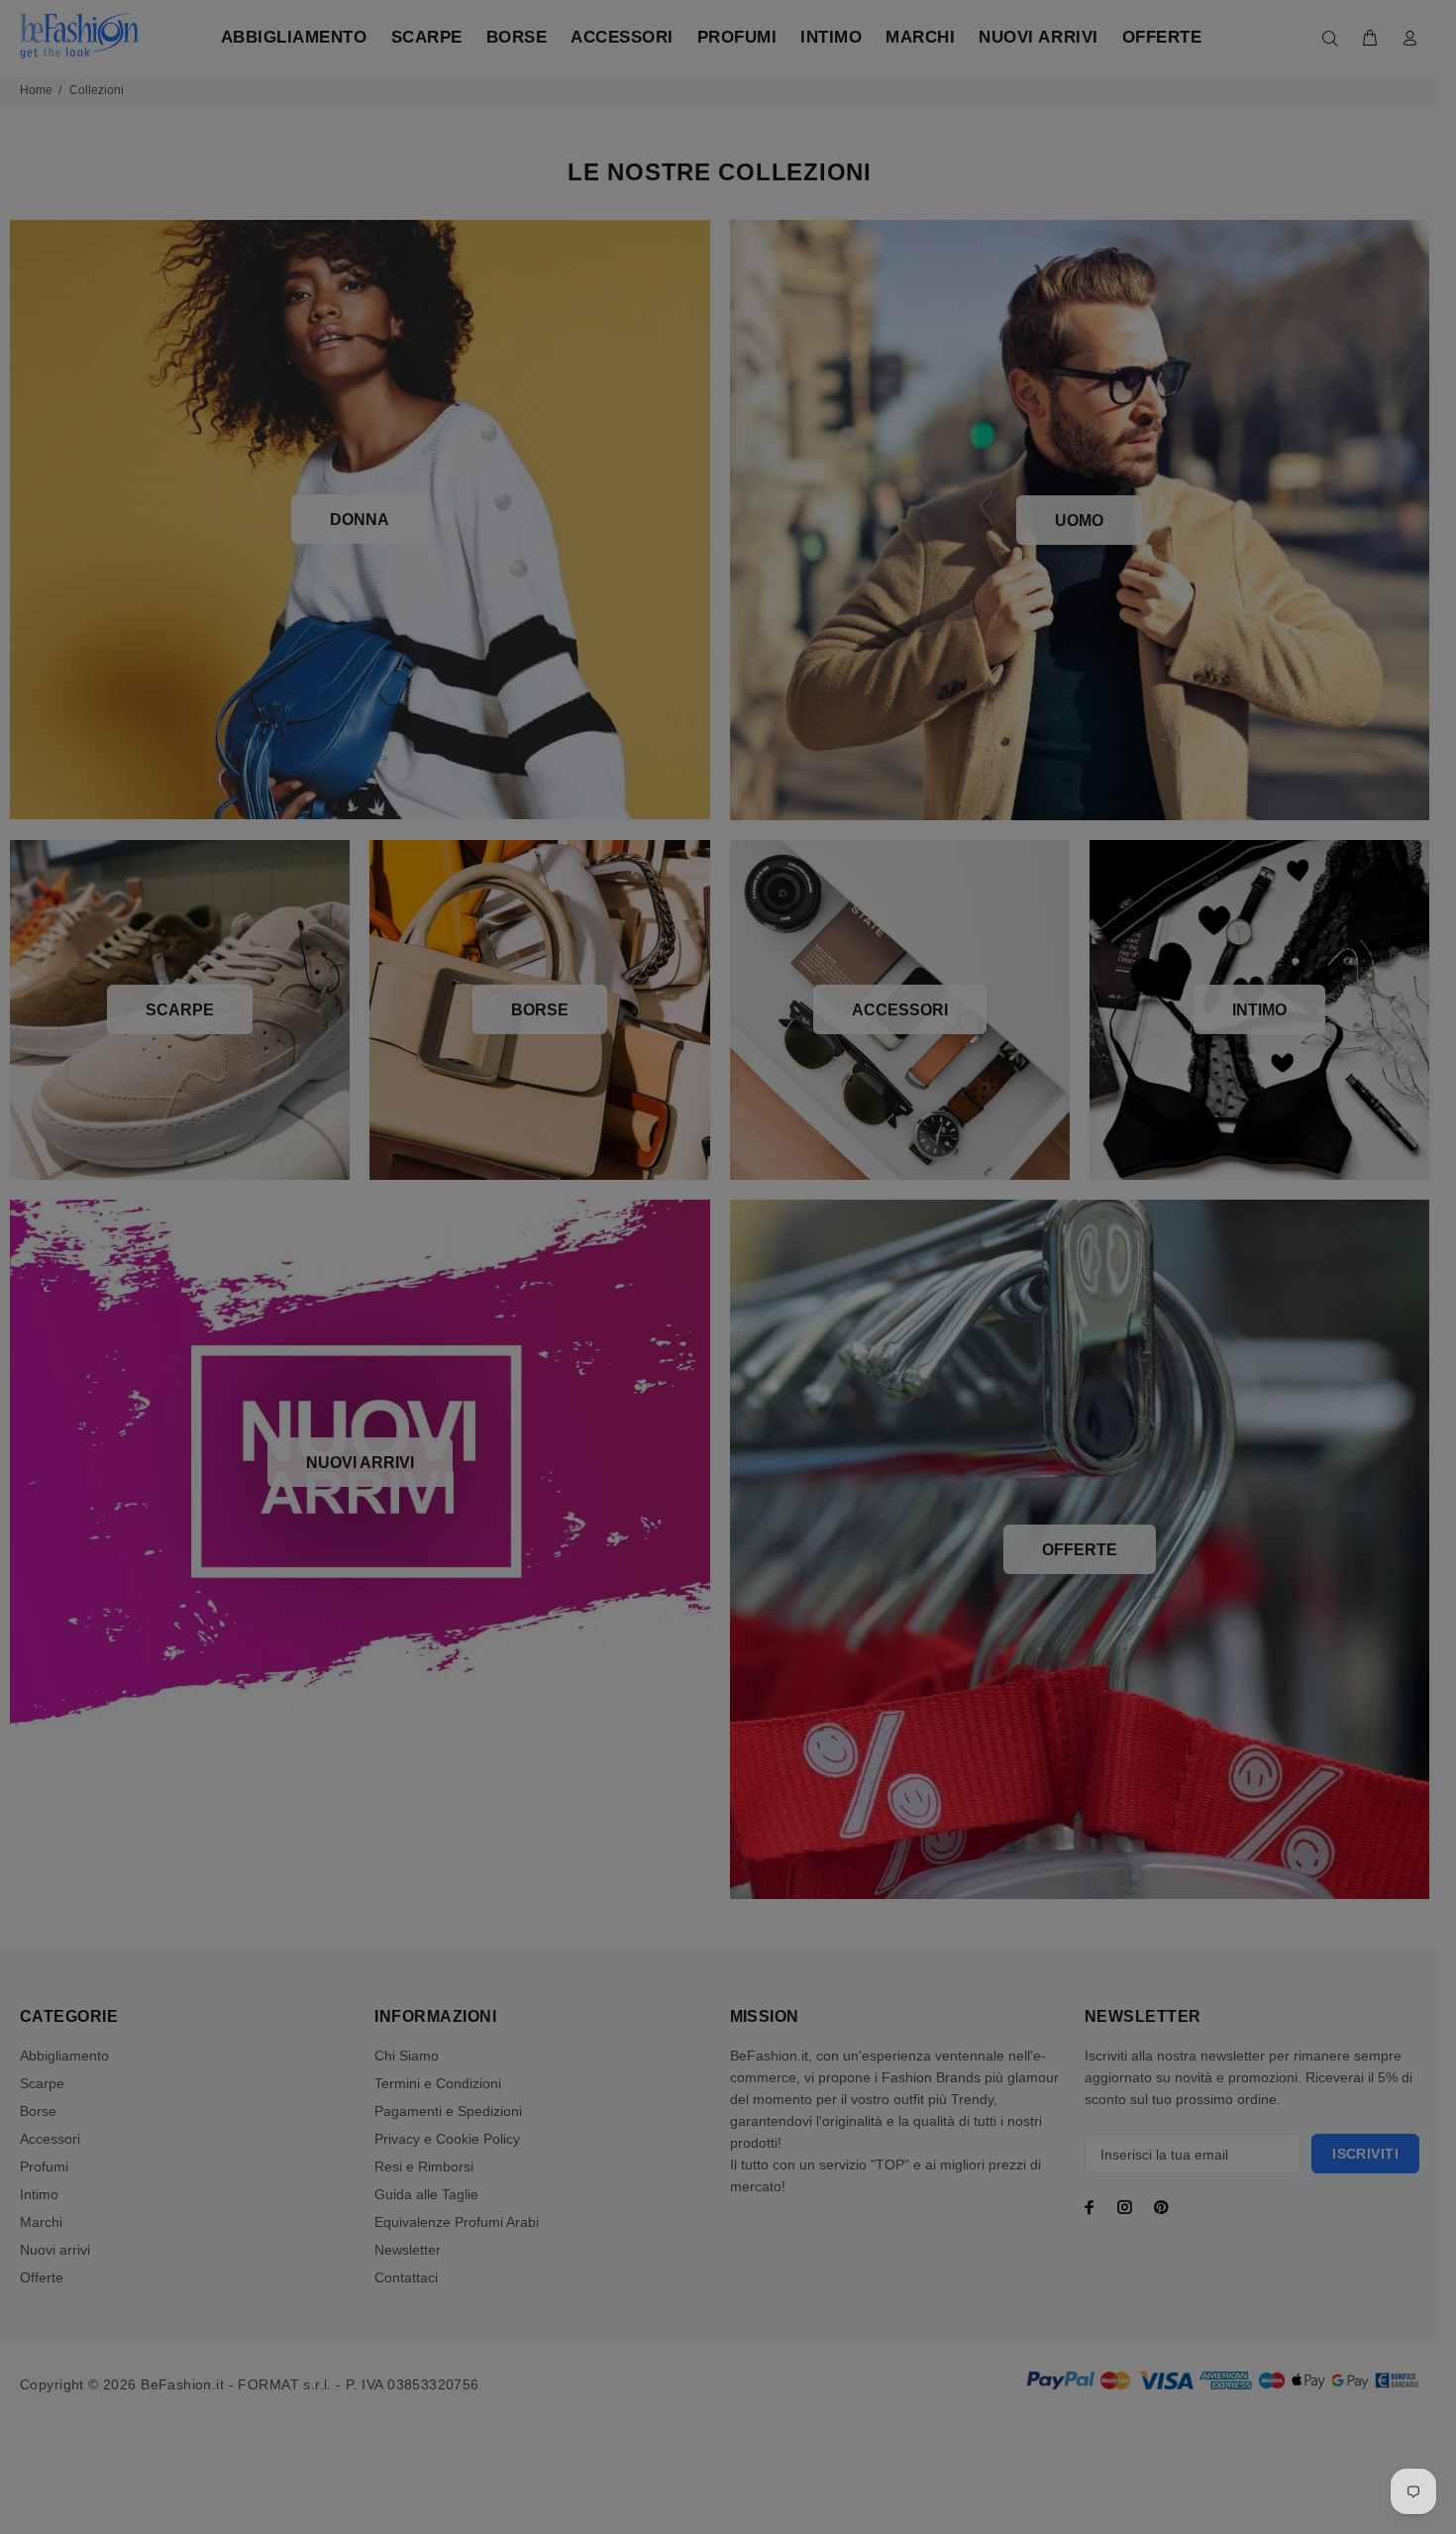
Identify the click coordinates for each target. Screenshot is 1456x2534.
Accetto (894, 1511)
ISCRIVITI (882, 1446)
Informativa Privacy (920, 1511)
